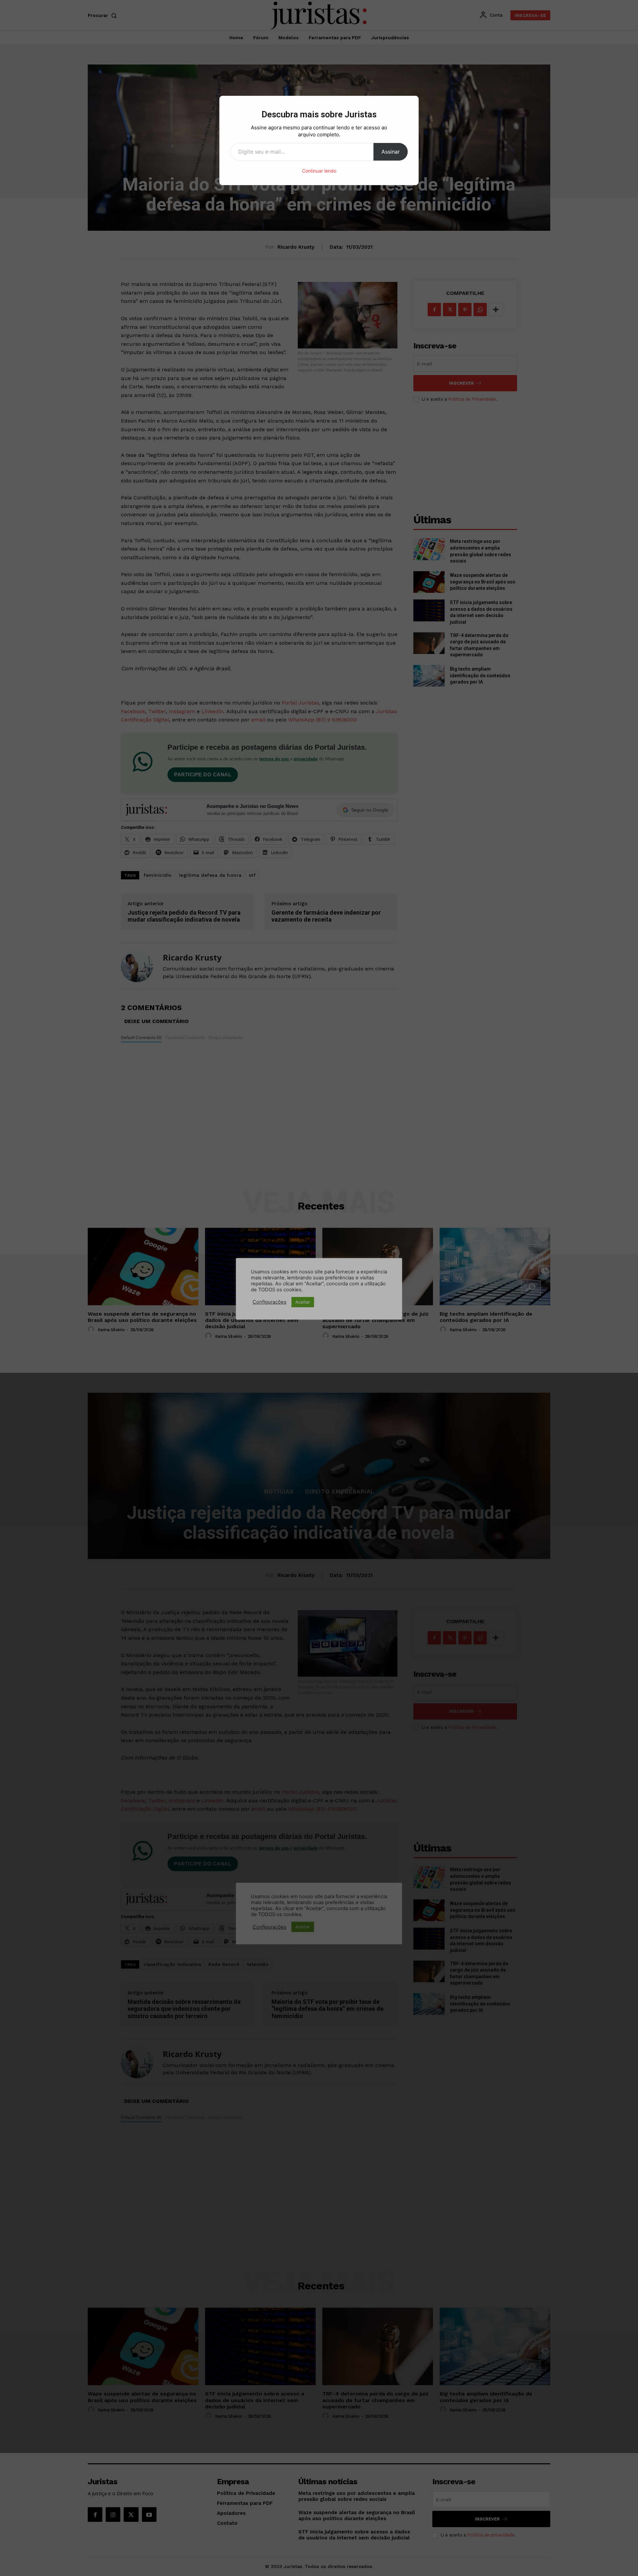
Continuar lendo (319, 171)
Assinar (391, 152)
